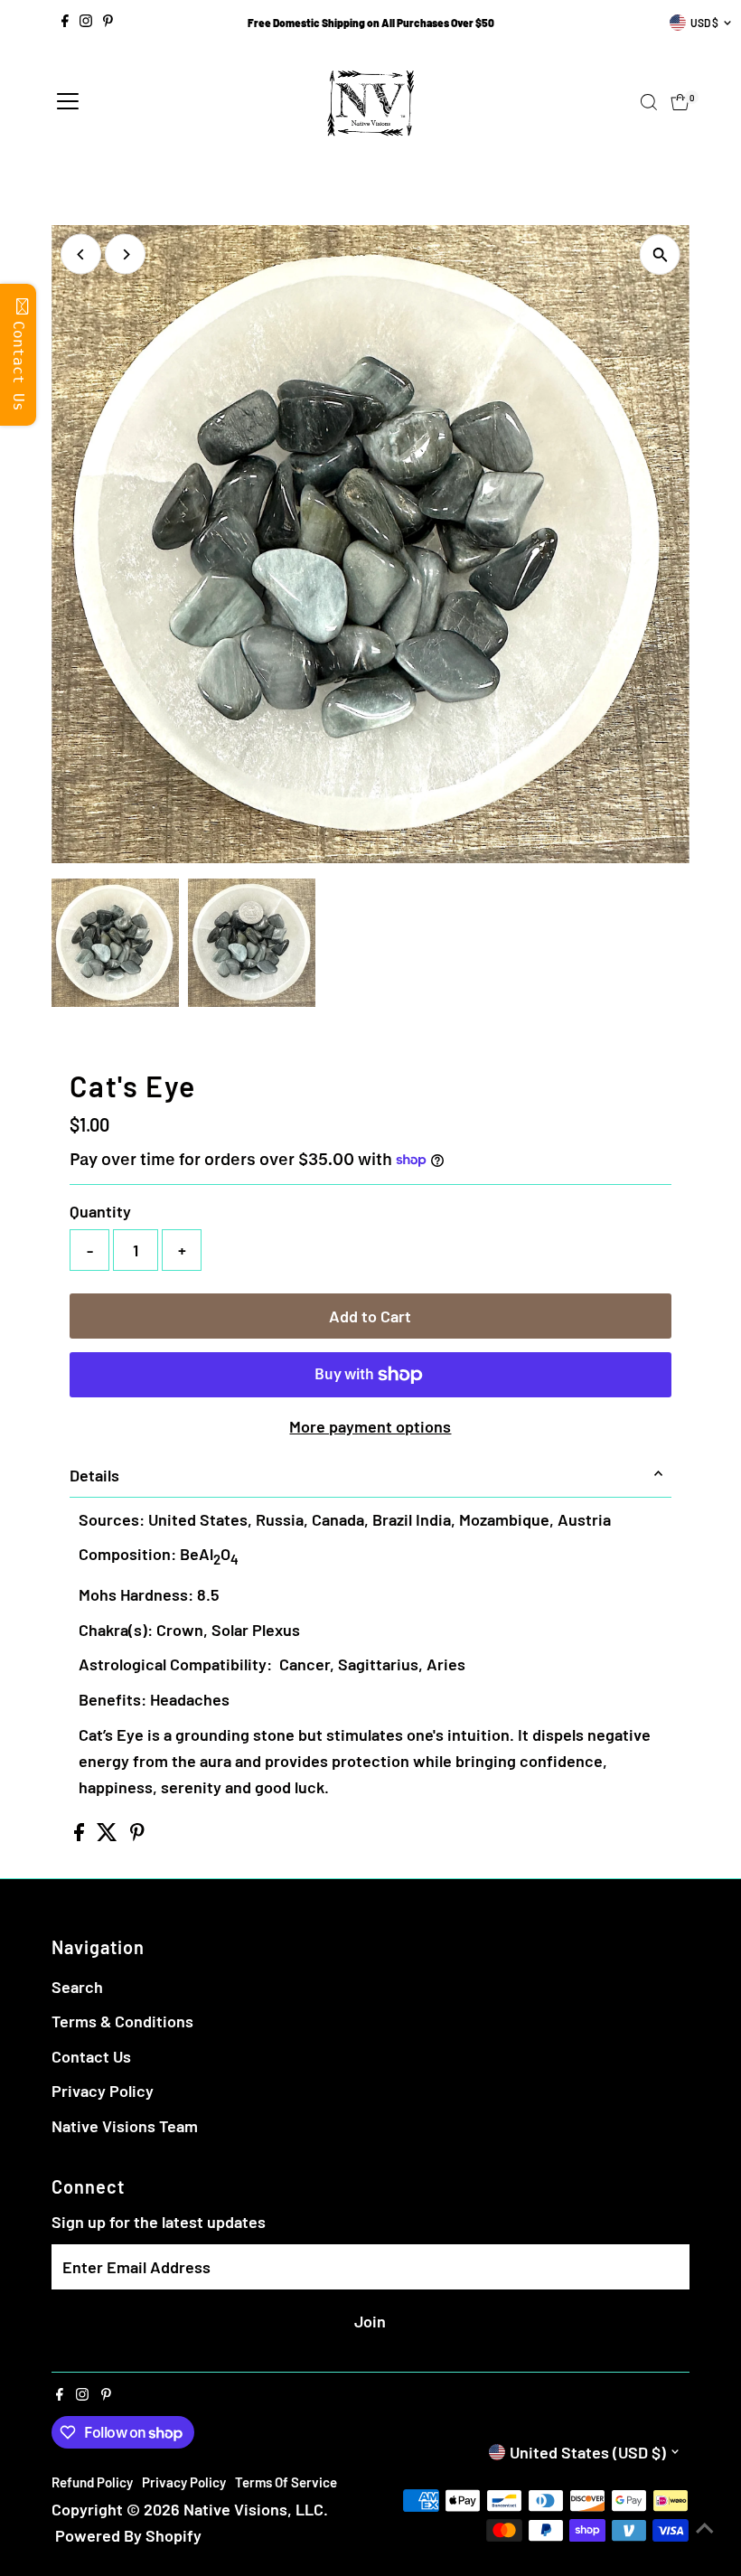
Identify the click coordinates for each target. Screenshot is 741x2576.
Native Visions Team (125, 2126)
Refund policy (92, 2482)
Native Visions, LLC (253, 2509)
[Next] (125, 254)
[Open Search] (649, 102)
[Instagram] (86, 23)
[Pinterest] (108, 23)
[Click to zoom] (660, 254)
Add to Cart (370, 1316)
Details (94, 1475)
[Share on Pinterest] (137, 1835)
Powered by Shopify (128, 2535)
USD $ (704, 23)
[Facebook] (65, 23)
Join (370, 2321)
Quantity (100, 1211)
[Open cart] (680, 102)
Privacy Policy (103, 2091)
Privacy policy (184, 2482)
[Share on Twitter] (109, 1835)
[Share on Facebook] (81, 1835)
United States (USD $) (588, 2452)
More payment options (370, 1426)
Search (77, 1987)
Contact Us (91, 2056)
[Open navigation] (68, 102)
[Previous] (81, 254)
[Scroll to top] (705, 2526)
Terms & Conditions (122, 2021)
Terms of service (286, 2482)
